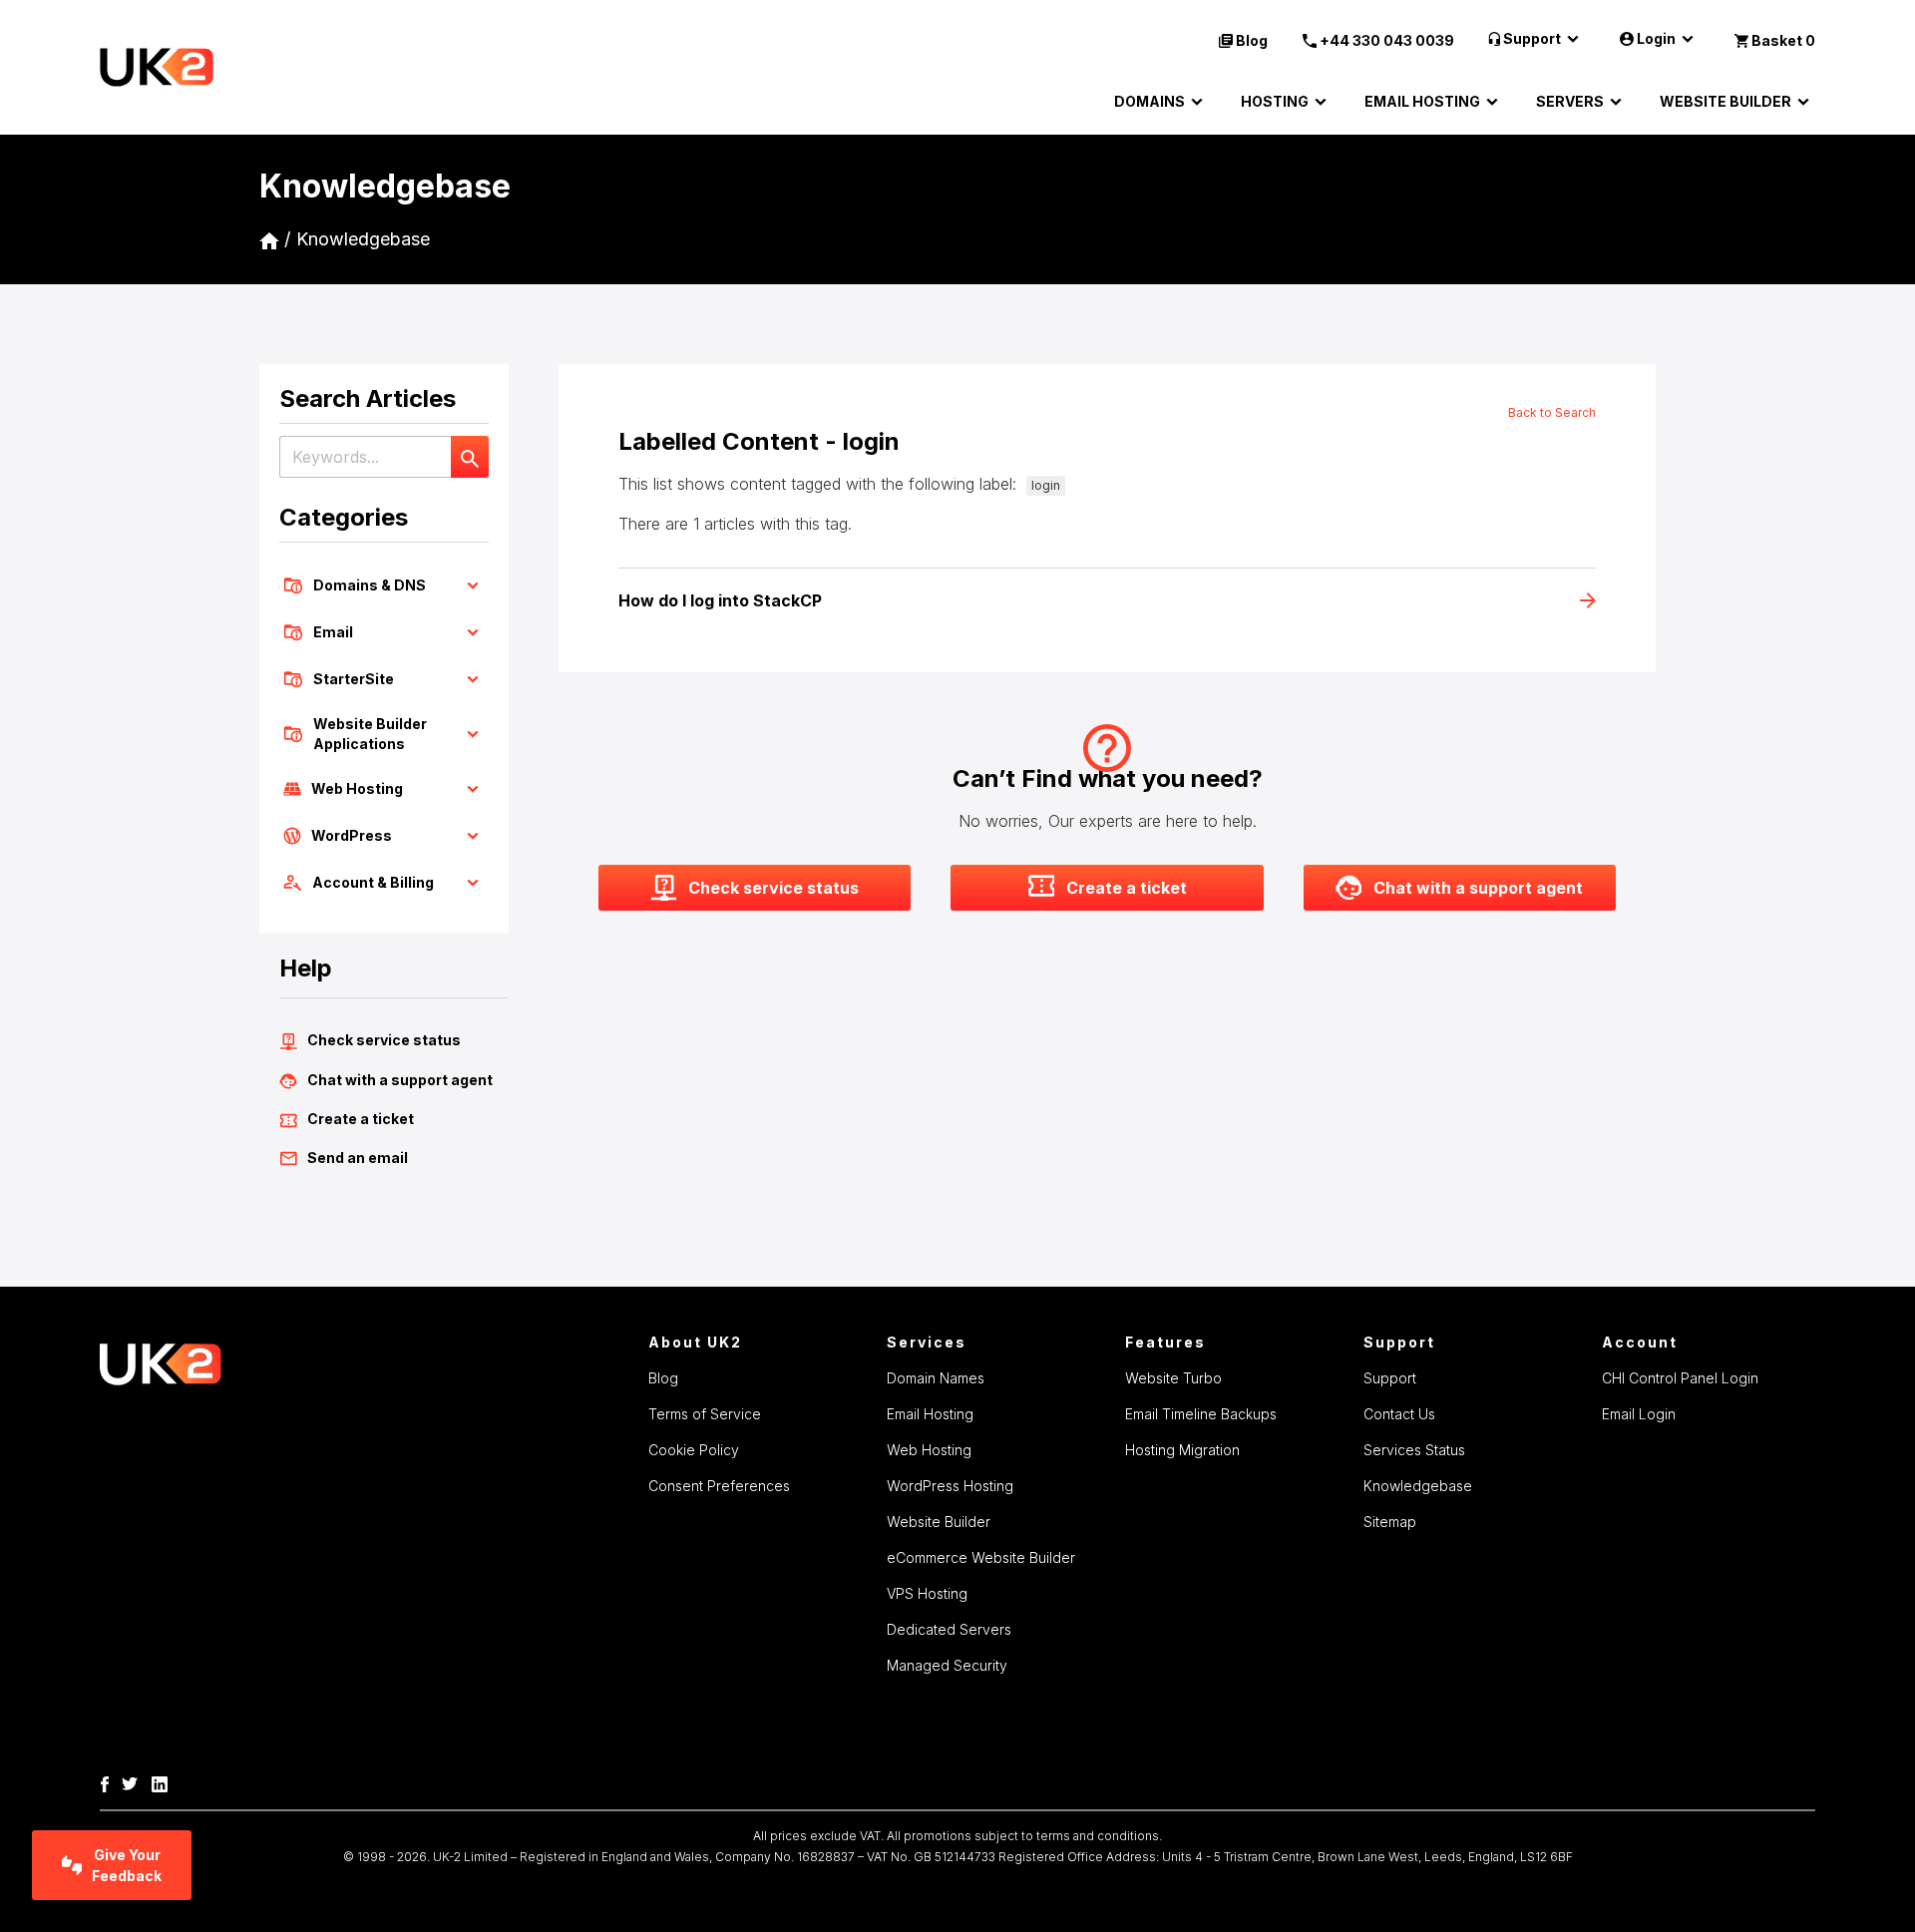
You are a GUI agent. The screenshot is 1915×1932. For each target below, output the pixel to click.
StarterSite (354, 679)
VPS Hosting (927, 1593)
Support (1532, 38)
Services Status (1414, 1450)
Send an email (358, 1158)
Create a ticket (361, 1119)
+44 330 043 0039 (1387, 40)
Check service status (384, 1040)
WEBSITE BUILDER (1725, 101)
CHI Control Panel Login (1680, 1378)
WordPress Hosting (950, 1486)
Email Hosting (930, 1414)
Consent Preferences (719, 1486)
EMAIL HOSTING (1422, 101)
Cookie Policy (694, 1450)
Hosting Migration (1182, 1450)
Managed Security (947, 1665)
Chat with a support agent (400, 1080)
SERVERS (1570, 101)
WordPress (352, 835)
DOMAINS (1149, 101)
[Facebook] (110, 1782)
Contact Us (1399, 1414)
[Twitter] (135, 1782)
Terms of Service (705, 1414)
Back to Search (1552, 412)
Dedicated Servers (949, 1629)
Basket (1783, 40)
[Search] (470, 457)
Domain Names (936, 1378)
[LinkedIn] (165, 1782)
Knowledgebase (363, 239)
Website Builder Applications (370, 734)
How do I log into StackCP (720, 600)
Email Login (1639, 1414)
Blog (1252, 40)
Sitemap (1390, 1522)
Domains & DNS (370, 585)
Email (333, 632)
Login (1656, 38)
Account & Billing (373, 882)
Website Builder (939, 1522)
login (1046, 485)
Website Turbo (1173, 1378)
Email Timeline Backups (1201, 1414)
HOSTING (1275, 101)
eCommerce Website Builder (981, 1557)
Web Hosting (357, 788)
